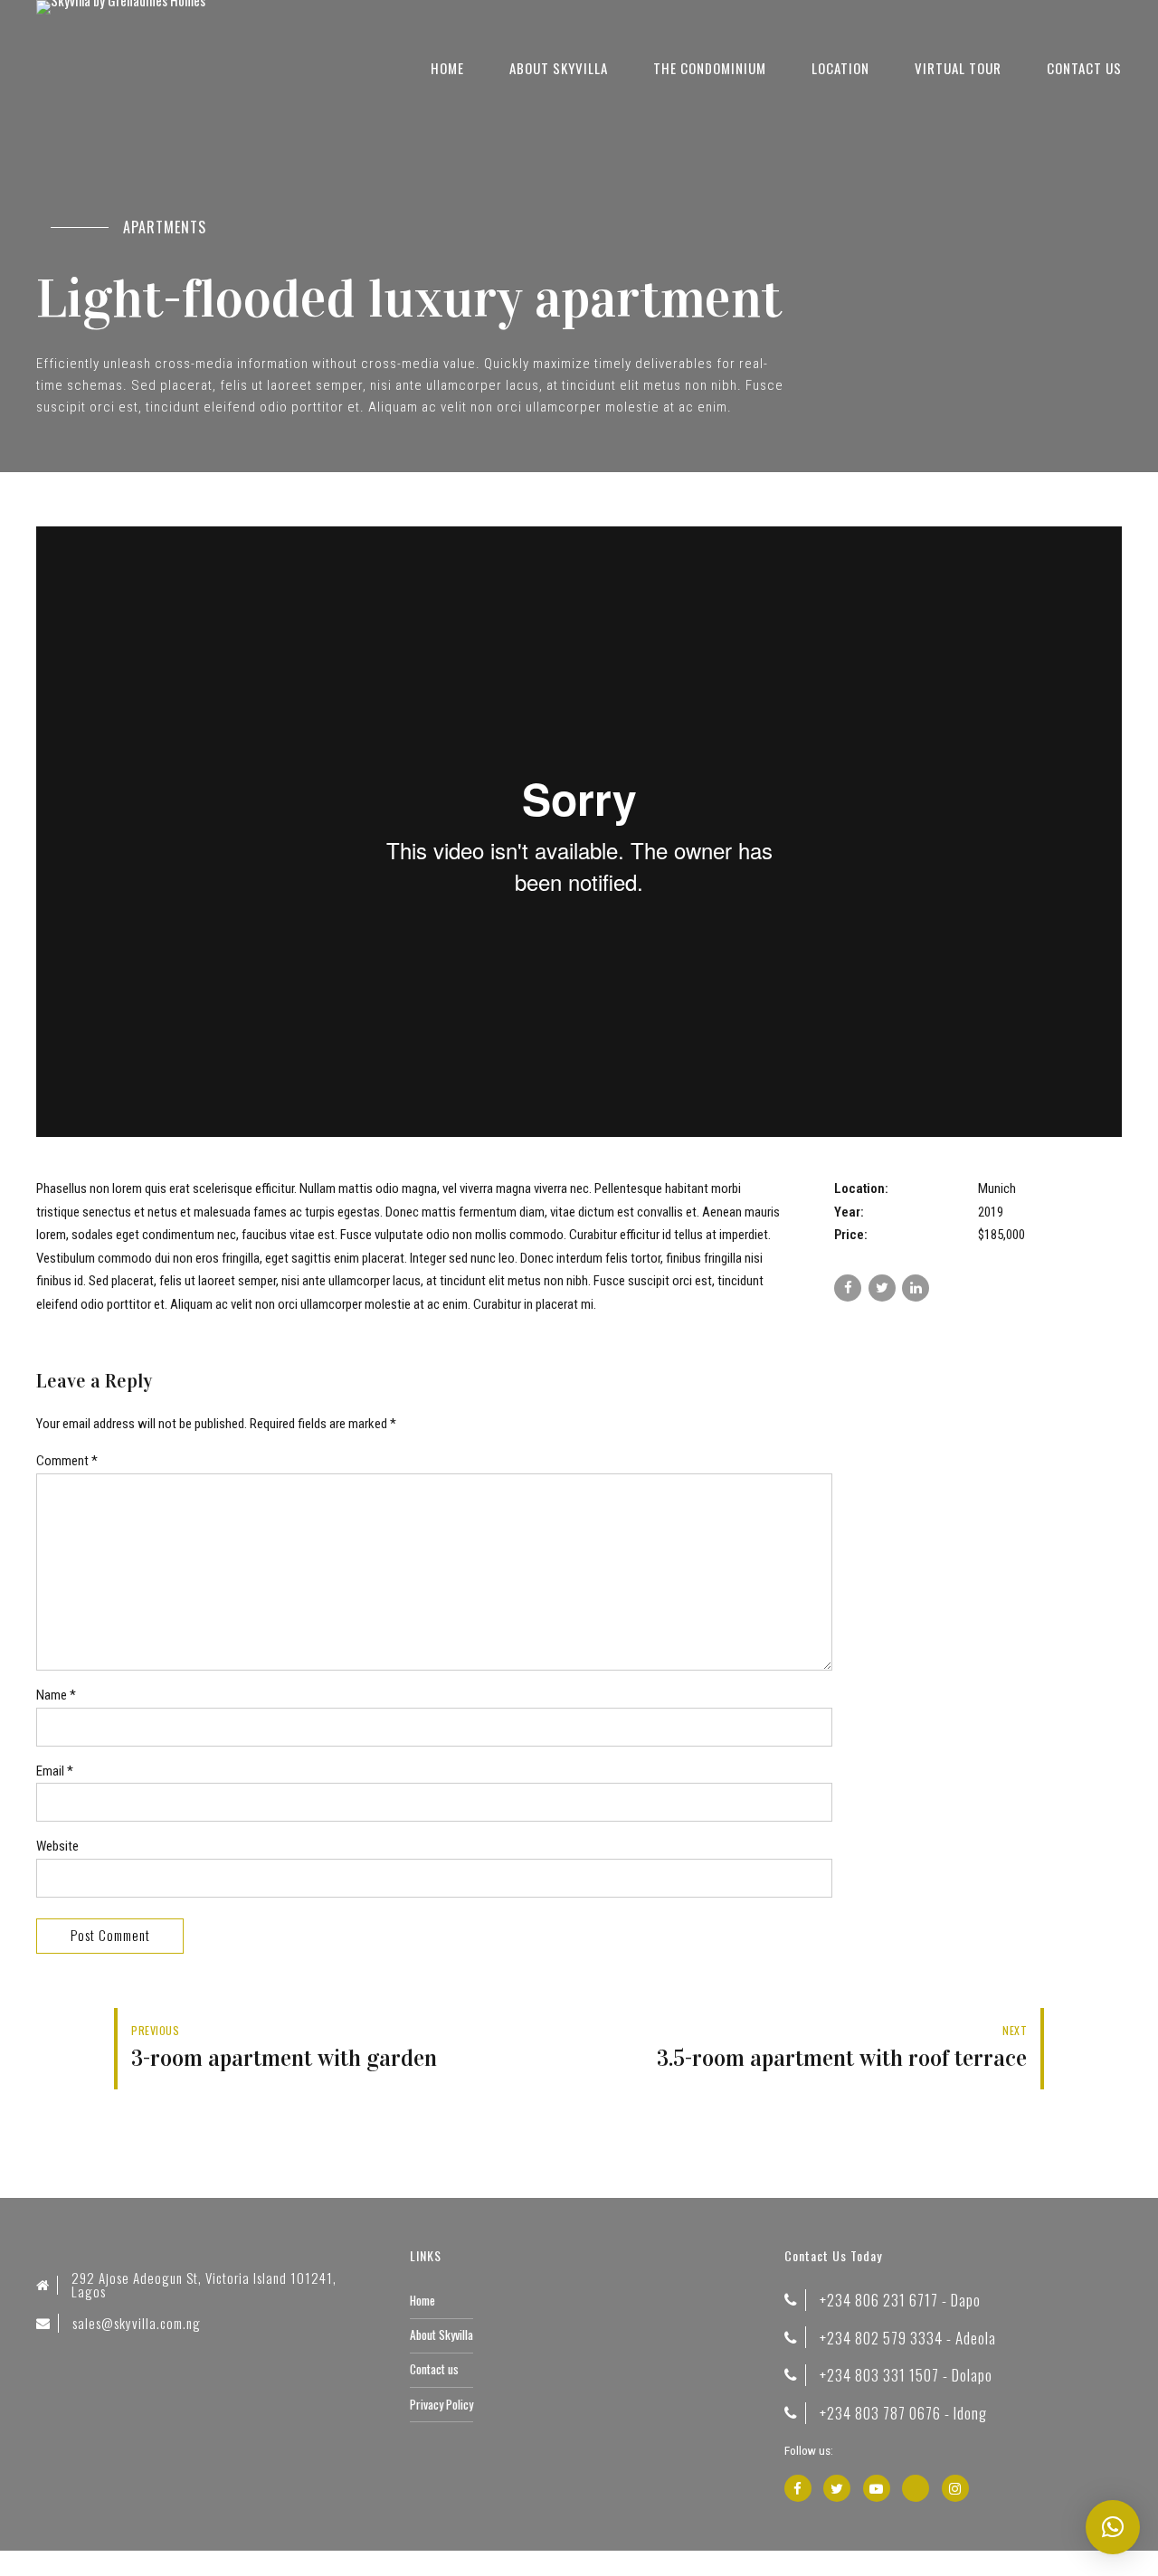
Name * (56, 1695)
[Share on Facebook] (848, 1288)
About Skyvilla (441, 2334)
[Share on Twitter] (882, 1288)
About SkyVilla (559, 68)
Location (840, 68)
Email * (55, 1771)
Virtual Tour (958, 68)
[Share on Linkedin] (916, 1288)
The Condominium (710, 68)
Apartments (165, 227)
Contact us (1084, 68)
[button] (1113, 2527)
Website (57, 1846)
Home (447, 68)
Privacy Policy (441, 2404)
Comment (67, 1461)
